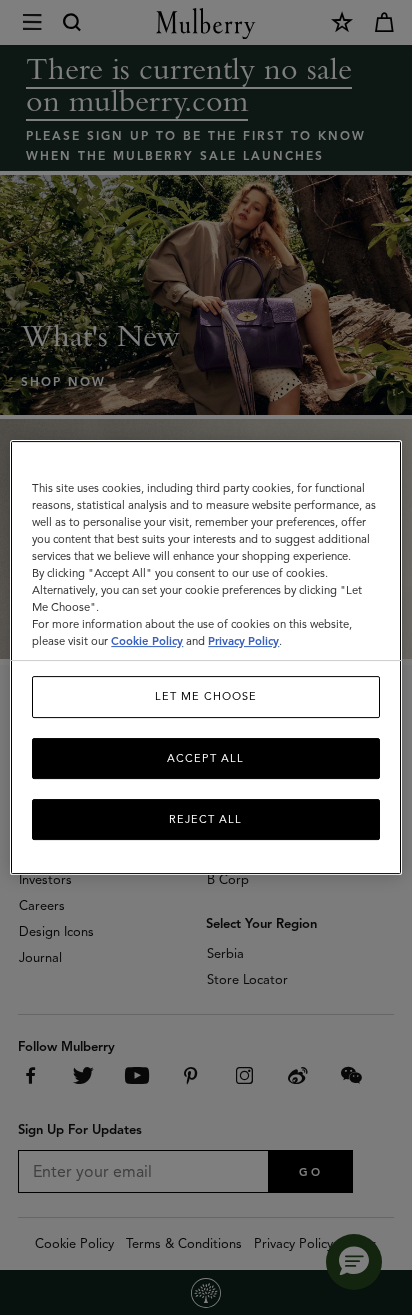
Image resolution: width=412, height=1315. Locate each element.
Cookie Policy (147, 641)
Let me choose (206, 696)
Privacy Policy (243, 641)
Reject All (205, 819)
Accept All (205, 758)
